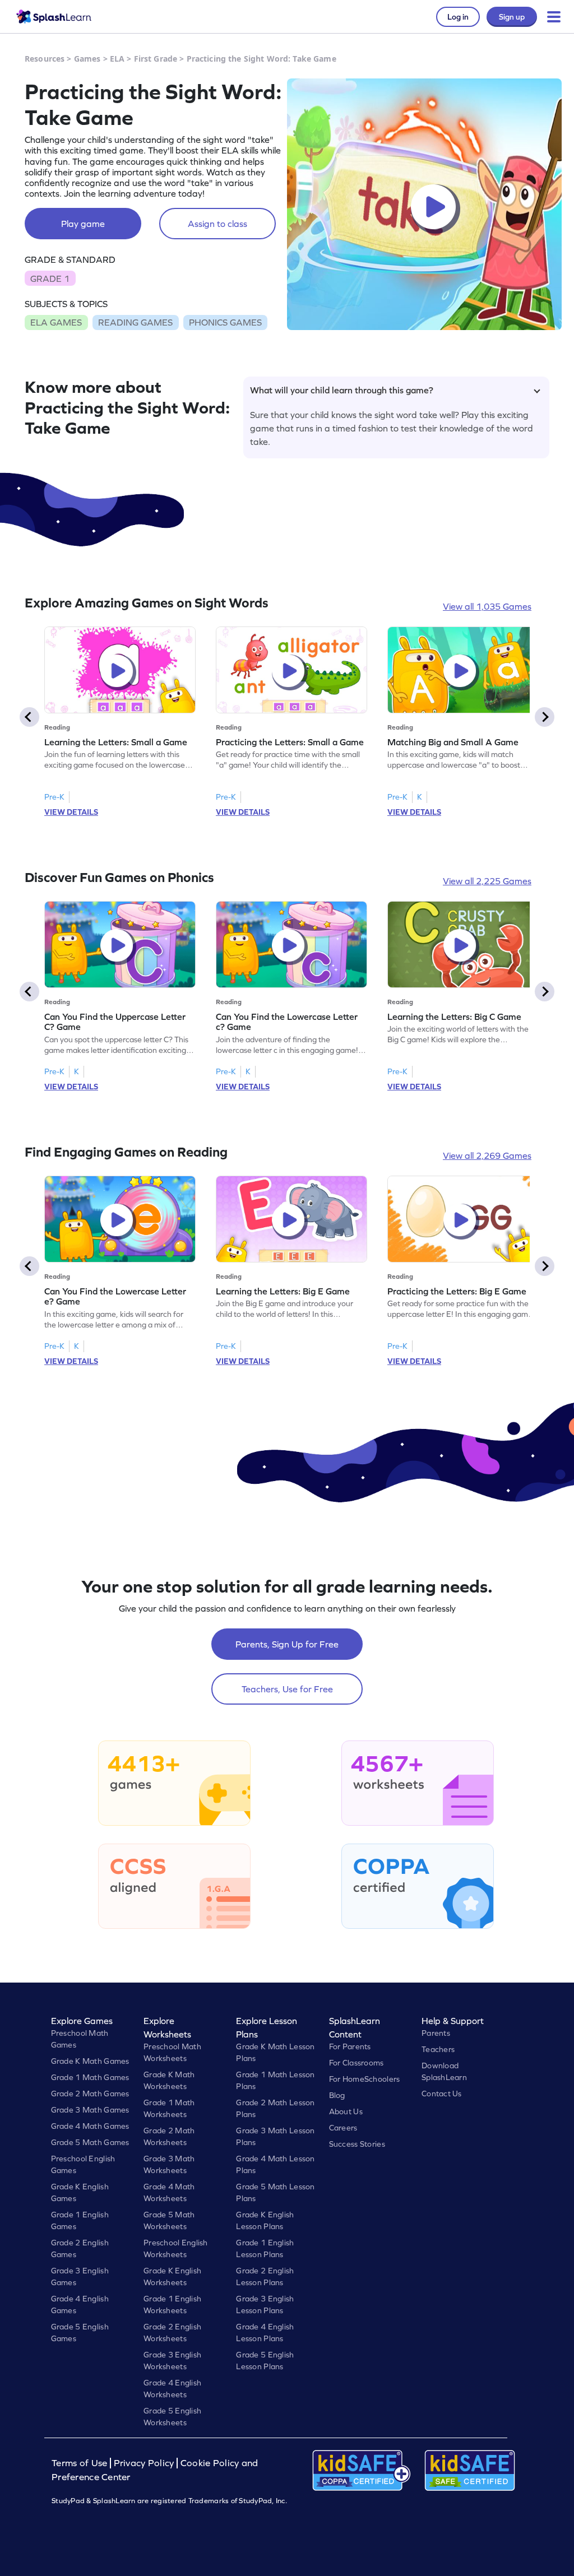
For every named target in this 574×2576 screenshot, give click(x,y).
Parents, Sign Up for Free (287, 1644)
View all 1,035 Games (487, 606)
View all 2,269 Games (487, 1155)
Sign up (512, 17)
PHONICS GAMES (225, 322)
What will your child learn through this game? (342, 390)
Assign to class (217, 224)
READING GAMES (135, 322)
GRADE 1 (50, 279)
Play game (83, 224)
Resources (45, 59)
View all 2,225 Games (487, 881)
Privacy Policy (144, 2463)
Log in (458, 17)
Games (87, 59)
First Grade (156, 59)
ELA (117, 59)
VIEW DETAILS (71, 812)
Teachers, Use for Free (287, 1689)
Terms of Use (81, 2463)
